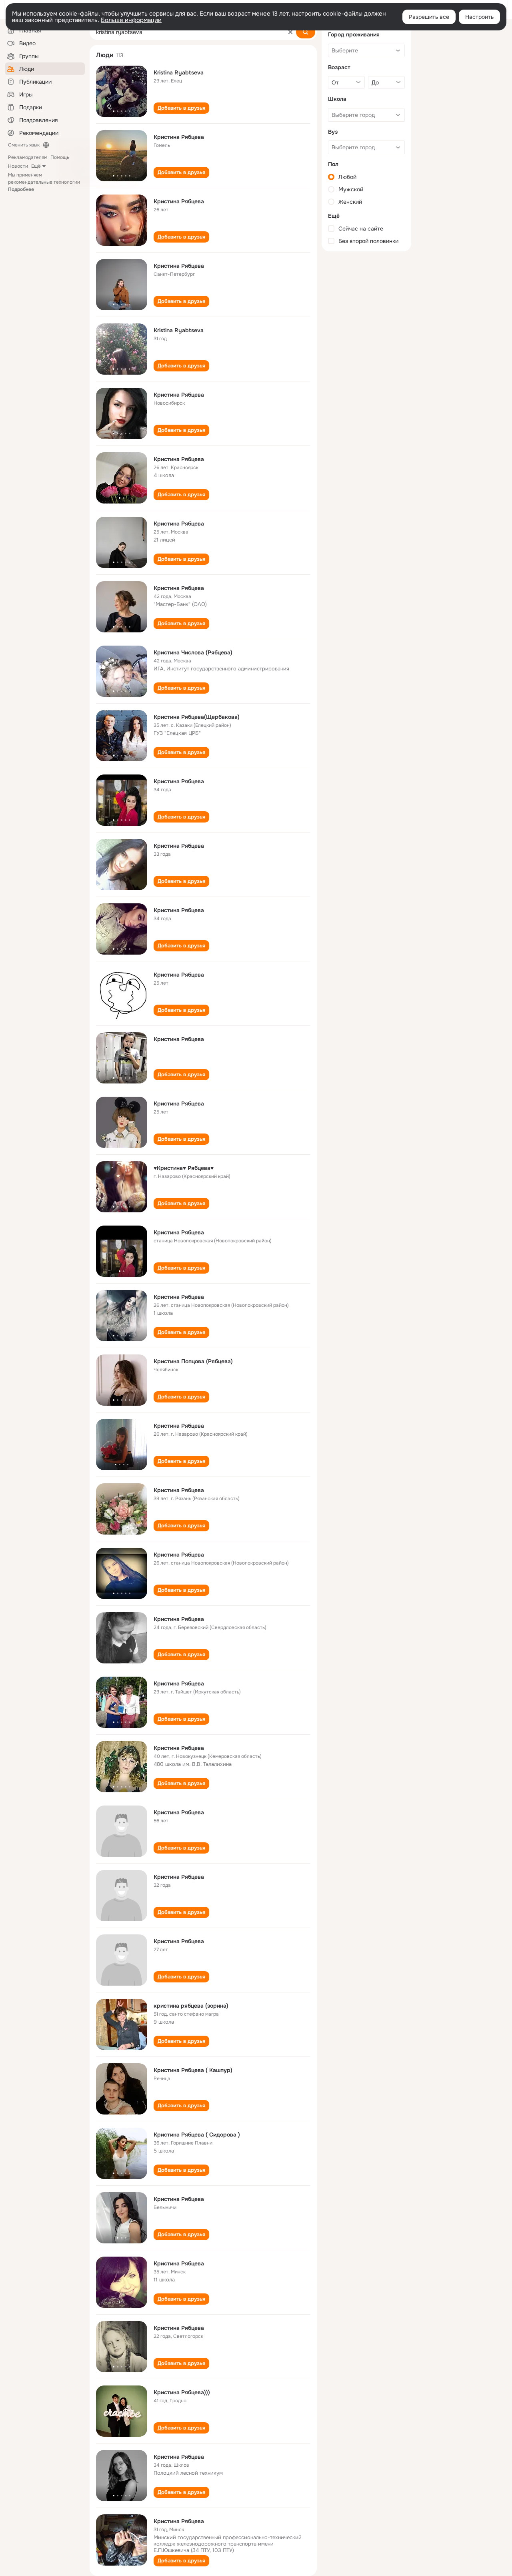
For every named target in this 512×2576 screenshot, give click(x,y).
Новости (18, 166)
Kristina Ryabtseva (179, 72)
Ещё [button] (36, 166)
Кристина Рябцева (179, 137)
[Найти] (306, 32)
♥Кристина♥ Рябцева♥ (184, 1168)
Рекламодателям (28, 157)
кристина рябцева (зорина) (191, 2006)
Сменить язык (24, 145)
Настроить (479, 17)
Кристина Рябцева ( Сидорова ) (197, 2135)
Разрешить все (429, 17)
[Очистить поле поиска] (290, 32)
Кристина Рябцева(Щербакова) (197, 717)
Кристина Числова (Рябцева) (193, 652)
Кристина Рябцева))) (182, 2392)
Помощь (60, 157)
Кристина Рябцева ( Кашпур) (193, 2070)
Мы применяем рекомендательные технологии (44, 182)
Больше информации (131, 20)
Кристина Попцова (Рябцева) (193, 1361)
